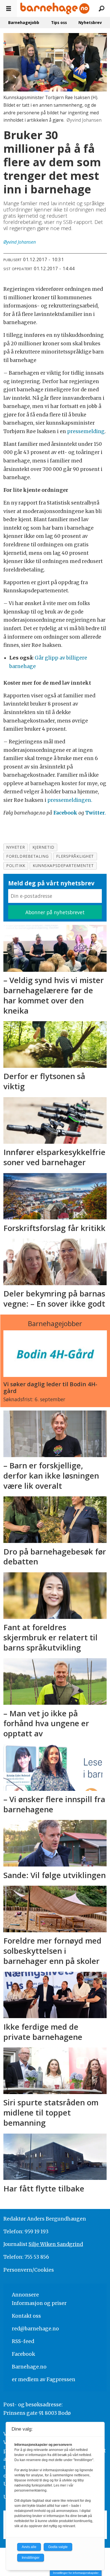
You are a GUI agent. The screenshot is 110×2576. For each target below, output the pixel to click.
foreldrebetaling (27, 856)
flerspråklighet (75, 856)
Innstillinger (31, 2558)
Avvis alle (29, 2547)
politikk (16, 865)
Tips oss (59, 22)
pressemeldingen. (70, 800)
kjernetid (43, 847)
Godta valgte (58, 2547)
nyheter (16, 847)
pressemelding (86, 431)
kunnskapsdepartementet (63, 865)
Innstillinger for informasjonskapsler (76, 2573)
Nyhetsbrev (90, 22)
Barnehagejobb (24, 22)
